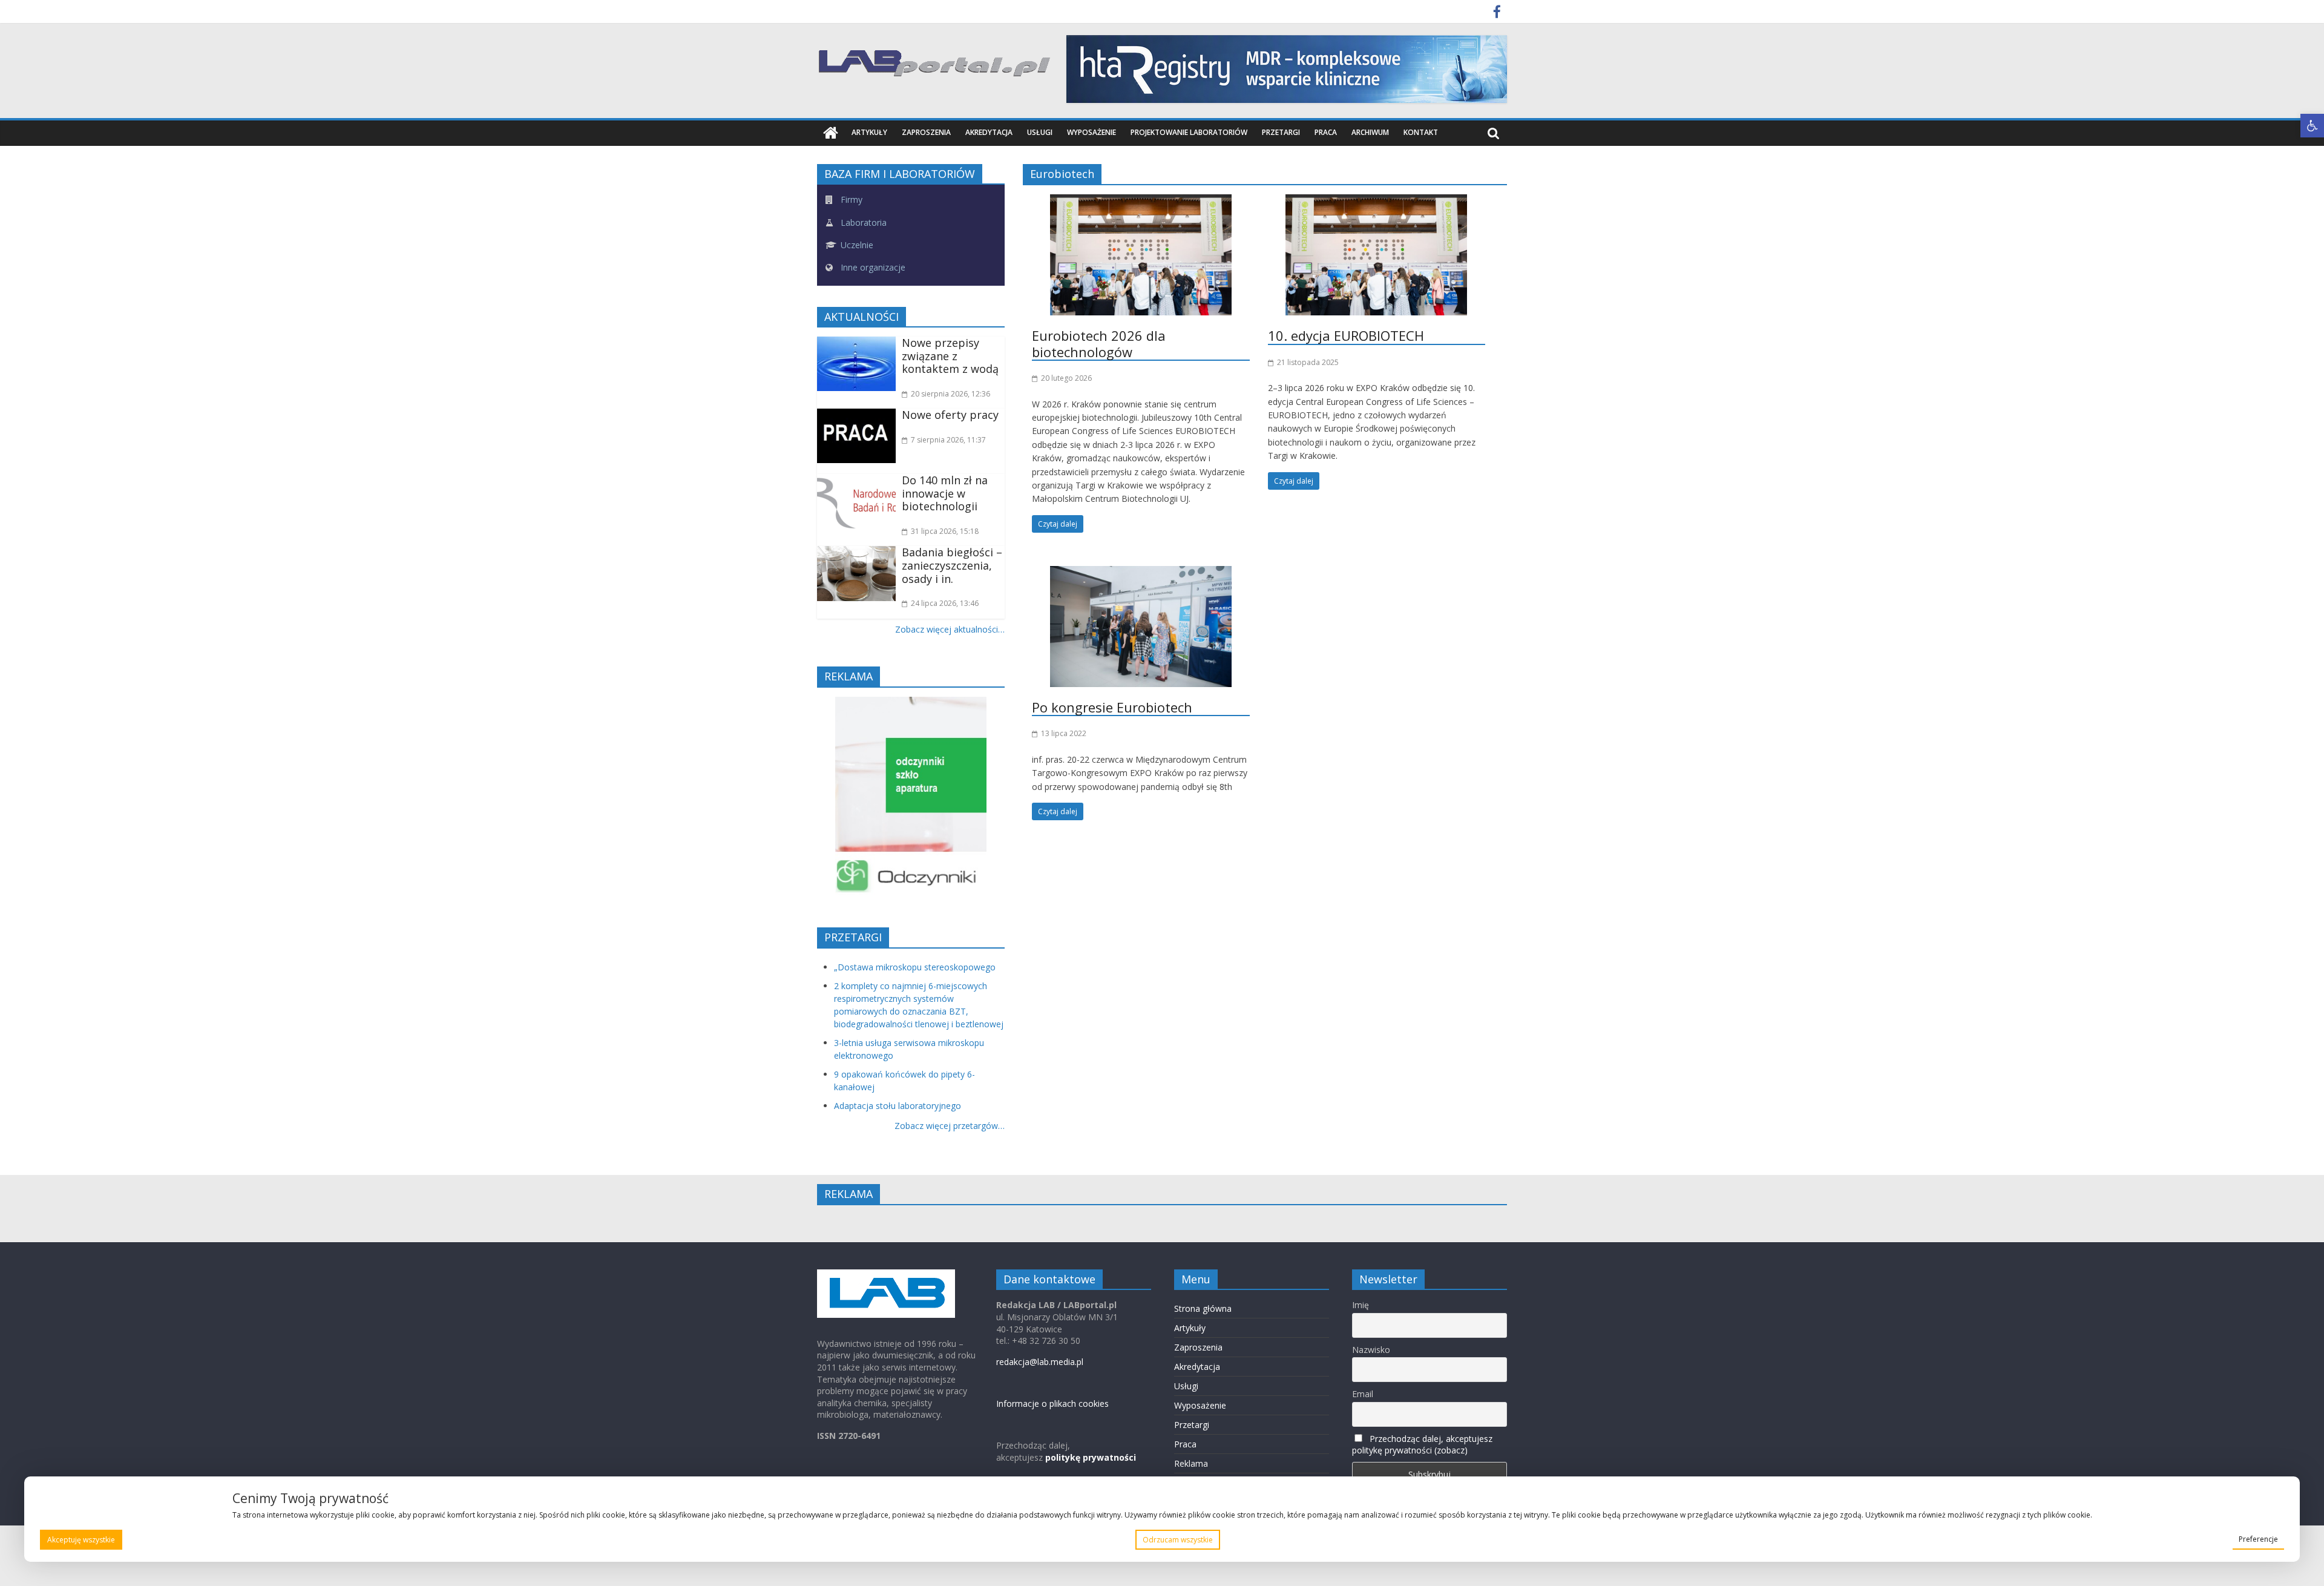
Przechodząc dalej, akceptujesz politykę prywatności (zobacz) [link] (1422, 1444)
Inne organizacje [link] (872, 267)
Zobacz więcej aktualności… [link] (950, 629)
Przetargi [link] (1281, 132)
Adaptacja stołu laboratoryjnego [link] (898, 1106)
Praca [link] (1326, 132)
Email (1363, 1394)
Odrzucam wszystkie (1178, 1540)
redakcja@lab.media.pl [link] (1040, 1362)
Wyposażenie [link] (1091, 132)
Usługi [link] (1040, 132)
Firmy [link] (850, 199)
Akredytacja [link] (989, 132)
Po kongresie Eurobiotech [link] (1112, 707)
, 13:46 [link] (945, 603)
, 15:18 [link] (945, 531)
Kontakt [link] (1421, 132)
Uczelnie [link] (856, 245)
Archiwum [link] (1370, 132)
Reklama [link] (1191, 1463)
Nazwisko (1371, 1350)
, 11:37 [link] (948, 440)
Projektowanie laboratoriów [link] (1189, 132)
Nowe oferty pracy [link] (950, 415)
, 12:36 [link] (950, 394)
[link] (2312, 126)
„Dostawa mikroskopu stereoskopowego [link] (915, 967)
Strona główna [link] (1203, 1308)
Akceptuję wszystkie (81, 1540)
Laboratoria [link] (862, 222)
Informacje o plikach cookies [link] (1052, 1403)
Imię (1361, 1305)
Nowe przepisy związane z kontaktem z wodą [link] (950, 356)
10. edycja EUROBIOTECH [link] (1346, 335)
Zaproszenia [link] (926, 132)
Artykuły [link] (869, 132)
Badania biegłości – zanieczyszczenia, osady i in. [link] (952, 565)
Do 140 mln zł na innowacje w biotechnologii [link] (945, 493)
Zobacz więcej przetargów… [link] (950, 1126)
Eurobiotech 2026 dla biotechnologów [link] (1099, 343)
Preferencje (2258, 1539)
